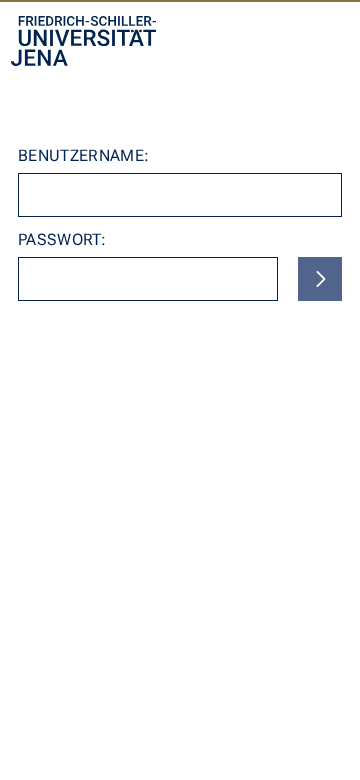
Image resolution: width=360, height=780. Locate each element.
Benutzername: (83, 155)
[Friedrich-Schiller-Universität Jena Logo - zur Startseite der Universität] (83, 41)
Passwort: (62, 239)
